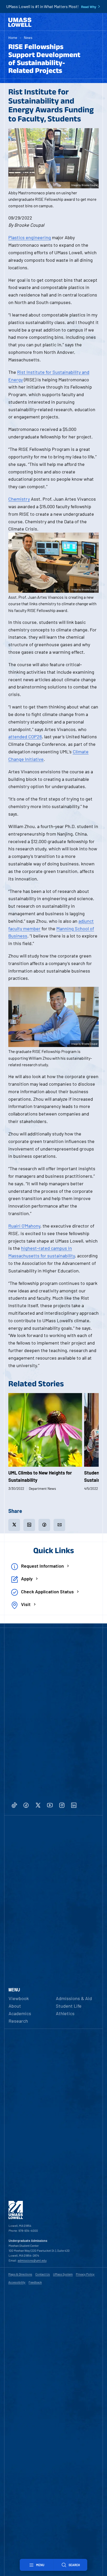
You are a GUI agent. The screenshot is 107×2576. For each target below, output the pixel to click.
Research (18, 2021)
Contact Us (43, 2274)
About (15, 2006)
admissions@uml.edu (32, 2260)
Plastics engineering (30, 237)
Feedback (35, 2282)
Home (13, 37)
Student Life (69, 2006)
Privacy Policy (85, 2274)
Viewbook (19, 1998)
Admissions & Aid (74, 1998)
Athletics (65, 2013)
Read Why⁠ (89, 7)
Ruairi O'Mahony (24, 1226)
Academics (20, 2013)
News (28, 37)
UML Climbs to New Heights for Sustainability (40, 1476)
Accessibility (17, 2282)
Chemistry (19, 499)
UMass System (63, 2274)
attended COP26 (25, 736)
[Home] (20, 22)
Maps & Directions (20, 2274)
